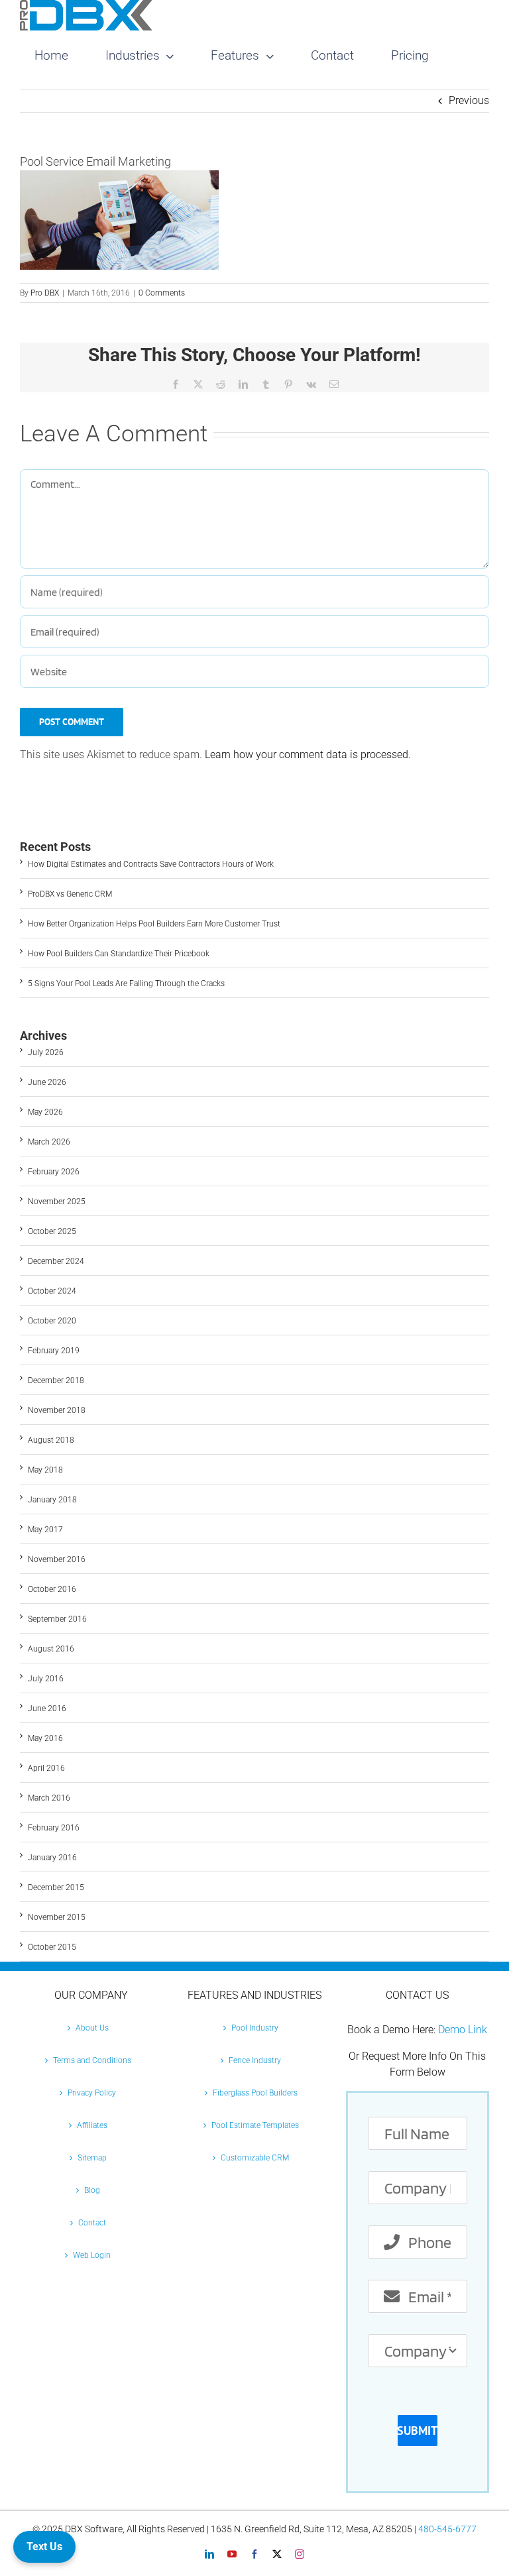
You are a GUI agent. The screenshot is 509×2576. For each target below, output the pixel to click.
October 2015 (52, 1947)
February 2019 (54, 1351)
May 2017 (45, 1530)
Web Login (92, 2255)
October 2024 (52, 1291)
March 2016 (49, 1798)
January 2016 (52, 1858)
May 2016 (45, 1738)
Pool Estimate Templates (255, 2125)
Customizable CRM (255, 2158)
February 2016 (54, 1828)
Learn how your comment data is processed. (308, 755)
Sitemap (92, 2158)
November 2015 (57, 1917)
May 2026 (45, 1112)
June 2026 (47, 1082)
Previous (469, 100)
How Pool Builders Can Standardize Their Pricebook (119, 954)
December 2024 (56, 1261)
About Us (92, 2028)
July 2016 (46, 1679)
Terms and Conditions (92, 2060)
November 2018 (57, 1410)
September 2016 (57, 1619)
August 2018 (51, 1440)
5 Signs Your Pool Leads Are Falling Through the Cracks (126, 983)
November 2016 (57, 1559)
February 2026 (54, 1172)
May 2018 (45, 1470)
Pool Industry (255, 2028)
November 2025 (57, 1202)
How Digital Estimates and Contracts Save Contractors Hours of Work (151, 864)
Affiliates (92, 2125)
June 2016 (47, 1708)
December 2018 (56, 1380)
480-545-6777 (447, 2529)
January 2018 (52, 1500)
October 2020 (52, 1321)
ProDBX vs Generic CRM (70, 894)
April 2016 (46, 1768)
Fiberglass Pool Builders (255, 2093)
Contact (92, 2223)
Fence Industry (255, 2060)
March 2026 (49, 1142)
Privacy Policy (92, 2093)
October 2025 (52, 1231)
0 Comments (162, 293)
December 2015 (56, 1887)
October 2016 (52, 1589)
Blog (92, 2190)
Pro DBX (45, 293)
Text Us (44, 2547)
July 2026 (46, 1052)
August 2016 (51, 1649)
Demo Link (463, 2030)
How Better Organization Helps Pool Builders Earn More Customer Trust (154, 924)
